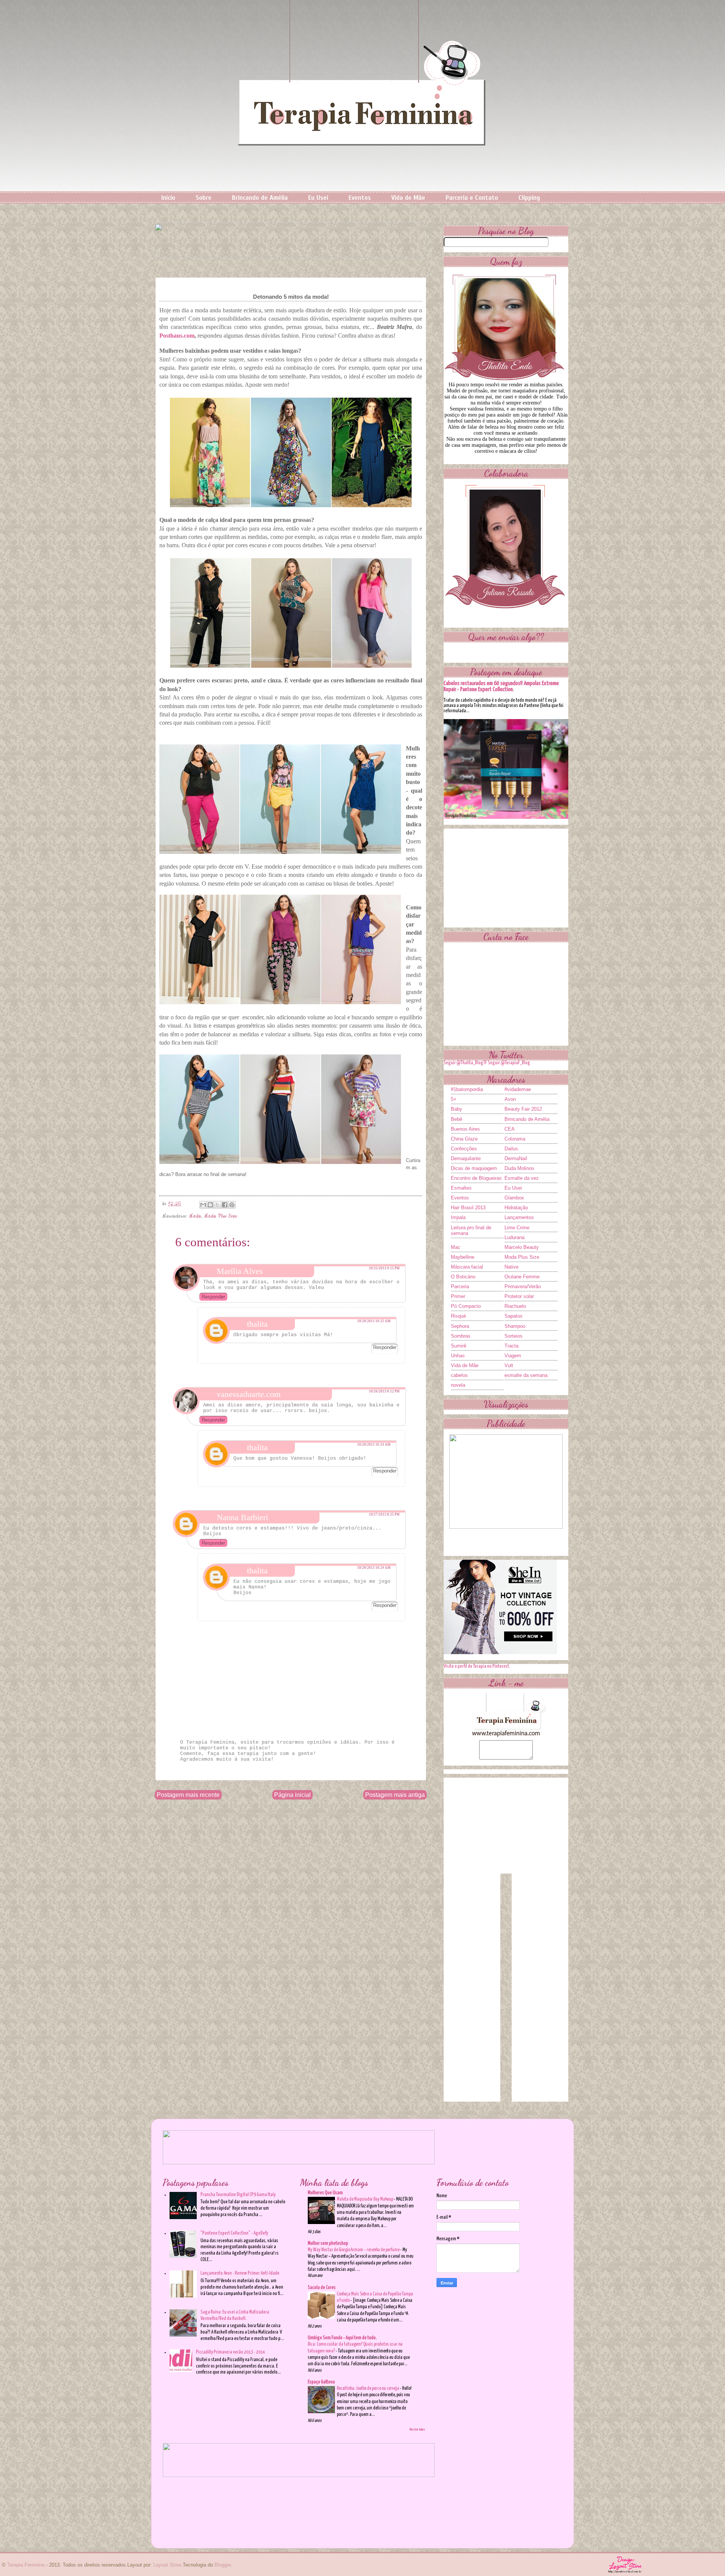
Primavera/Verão (523, 1286)
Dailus (511, 1149)
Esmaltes (461, 1188)
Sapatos (514, 1316)
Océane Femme (522, 1277)
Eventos (360, 198)
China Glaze (464, 1139)
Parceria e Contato (472, 198)
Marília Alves (240, 1271)
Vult (509, 1365)
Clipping (529, 198)
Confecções (464, 1149)
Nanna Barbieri (242, 1517)
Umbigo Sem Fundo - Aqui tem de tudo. (342, 2338)
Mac (456, 1247)
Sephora (460, 1326)
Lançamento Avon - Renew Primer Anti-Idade (240, 2273)
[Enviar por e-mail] (203, 1205)
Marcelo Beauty (522, 1247)
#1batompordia (467, 1089)
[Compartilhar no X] (217, 1205)
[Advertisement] (506, 876)
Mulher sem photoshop (328, 2243)
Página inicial (292, 1795)
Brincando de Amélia (260, 198)
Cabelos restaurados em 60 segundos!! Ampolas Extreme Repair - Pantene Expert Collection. (501, 686)
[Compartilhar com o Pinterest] (232, 1205)
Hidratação (516, 1208)
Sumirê (459, 1346)
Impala (458, 1217)
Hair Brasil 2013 (468, 1208)
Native (511, 1267)
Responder (213, 1297)
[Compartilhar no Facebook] (225, 1205)
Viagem (513, 1356)
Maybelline (463, 1257)
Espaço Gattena (321, 2382)
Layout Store (167, 2565)
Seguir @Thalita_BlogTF (465, 1063)
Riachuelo (515, 1306)
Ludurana (514, 1237)
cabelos (459, 1375)
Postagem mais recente (188, 1795)
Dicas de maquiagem (474, 1168)
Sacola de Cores (322, 2288)
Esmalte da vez (522, 1178)
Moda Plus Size (221, 1216)
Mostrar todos (417, 2429)
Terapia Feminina (26, 2565)
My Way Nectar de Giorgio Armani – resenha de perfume (354, 2250)
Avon (510, 1099)
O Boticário (463, 1277)
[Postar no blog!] (210, 1205)
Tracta (511, 1346)
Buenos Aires (465, 1129)
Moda (195, 1216)
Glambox (514, 1198)
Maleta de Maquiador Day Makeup (365, 2199)
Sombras (461, 1336)
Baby (457, 1109)
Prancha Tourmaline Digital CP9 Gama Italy (238, 2195)
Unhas (458, 1356)
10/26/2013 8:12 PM (384, 1391)
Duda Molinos (519, 1168)
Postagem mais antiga (395, 1795)
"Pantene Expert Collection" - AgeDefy (234, 2233)
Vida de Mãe (408, 198)
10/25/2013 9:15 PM (384, 1268)
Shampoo (515, 1326)
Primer (458, 1296)
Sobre (204, 198)
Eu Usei (318, 198)
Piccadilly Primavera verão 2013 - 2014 (231, 2352)
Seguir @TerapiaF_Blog (509, 1063)
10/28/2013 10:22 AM (374, 1321)
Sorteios (514, 1336)
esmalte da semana (526, 1375)
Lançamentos (519, 1217)
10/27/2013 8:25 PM (384, 1514)
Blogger (223, 2565)
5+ (454, 1099)
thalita (257, 1324)
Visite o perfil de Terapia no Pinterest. (477, 1666)
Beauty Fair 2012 (523, 1109)
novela (458, 1385)
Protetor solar (519, 1296)
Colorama (515, 1139)
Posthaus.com (177, 336)
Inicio (168, 198)
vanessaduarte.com (249, 1394)
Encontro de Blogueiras (476, 1178)
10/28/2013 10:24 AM (374, 1445)
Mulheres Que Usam (325, 2193)
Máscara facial (467, 1267)
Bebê (457, 1119)
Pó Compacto (466, 1306)
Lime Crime (517, 1228)
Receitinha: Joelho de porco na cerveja (368, 2388)
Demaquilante (466, 1158)
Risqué (458, 1316)
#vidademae (518, 1089)
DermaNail (516, 1158)
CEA (510, 1129)
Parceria (460, 1286)
